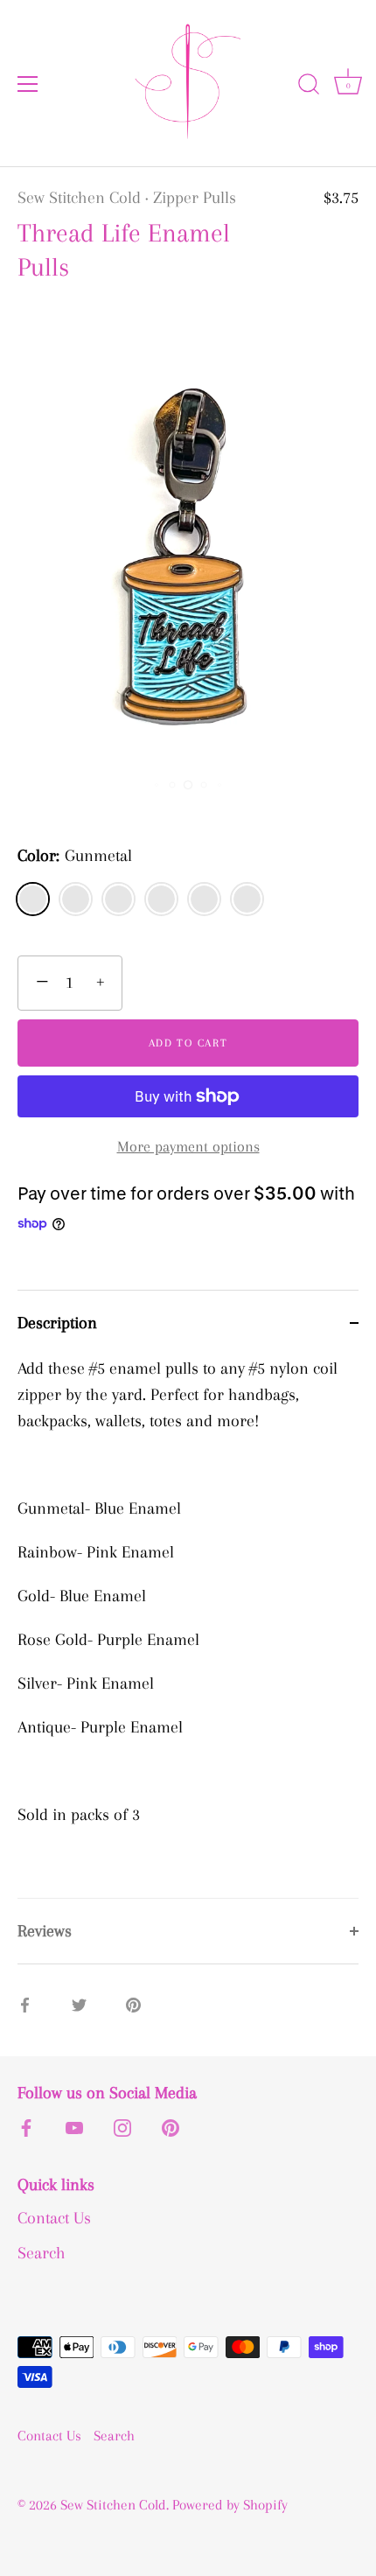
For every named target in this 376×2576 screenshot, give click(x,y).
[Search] (309, 87)
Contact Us (54, 2218)
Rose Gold (76, 899)
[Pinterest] (171, 2126)
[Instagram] (122, 2126)
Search (42, 2253)
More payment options (188, 1146)
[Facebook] (26, 2126)
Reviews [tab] (45, 1931)
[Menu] (28, 84)
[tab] (188, 1627)
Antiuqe (204, 899)
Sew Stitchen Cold (79, 198)
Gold (247, 899)
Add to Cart (188, 1043)
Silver (161, 899)
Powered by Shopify (230, 2505)
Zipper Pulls (195, 198)
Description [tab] (57, 1323)
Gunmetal (33, 899)
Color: (75, 856)
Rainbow (118, 899)
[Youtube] (74, 2126)
